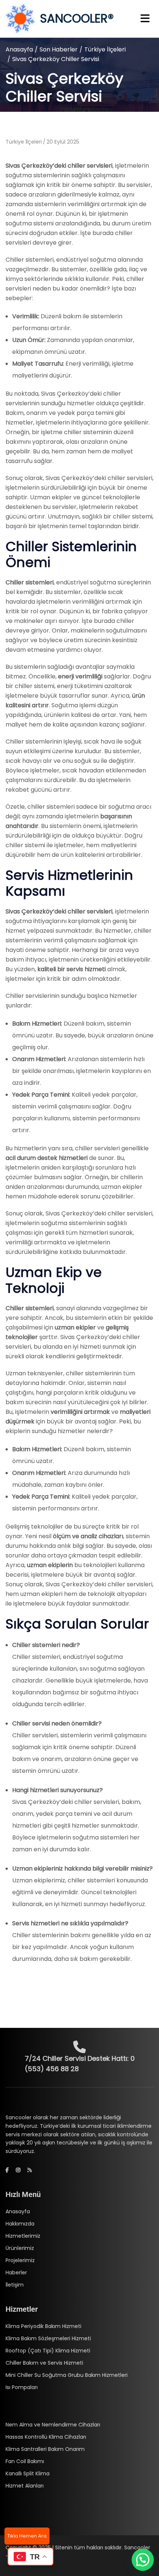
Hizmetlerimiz (23, 2236)
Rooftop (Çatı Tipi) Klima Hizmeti (48, 2351)
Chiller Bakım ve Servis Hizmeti (44, 2363)
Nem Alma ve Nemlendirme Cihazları (53, 2425)
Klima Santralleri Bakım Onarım (45, 2449)
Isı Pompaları (22, 2387)
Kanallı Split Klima (28, 2473)
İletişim (15, 2285)
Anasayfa (19, 49)
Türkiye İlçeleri (105, 49)
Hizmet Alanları (25, 2486)
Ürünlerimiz (20, 2248)
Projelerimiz (20, 2260)
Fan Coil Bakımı (25, 2461)
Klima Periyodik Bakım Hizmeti (43, 2326)
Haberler (16, 2273)
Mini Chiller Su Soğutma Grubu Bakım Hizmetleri (67, 2375)
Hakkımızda (20, 2224)
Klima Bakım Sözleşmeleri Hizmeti (48, 2338)
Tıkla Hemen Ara (27, 2536)
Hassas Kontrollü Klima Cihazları (46, 2437)
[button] (143, 2560)
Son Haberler (59, 49)
